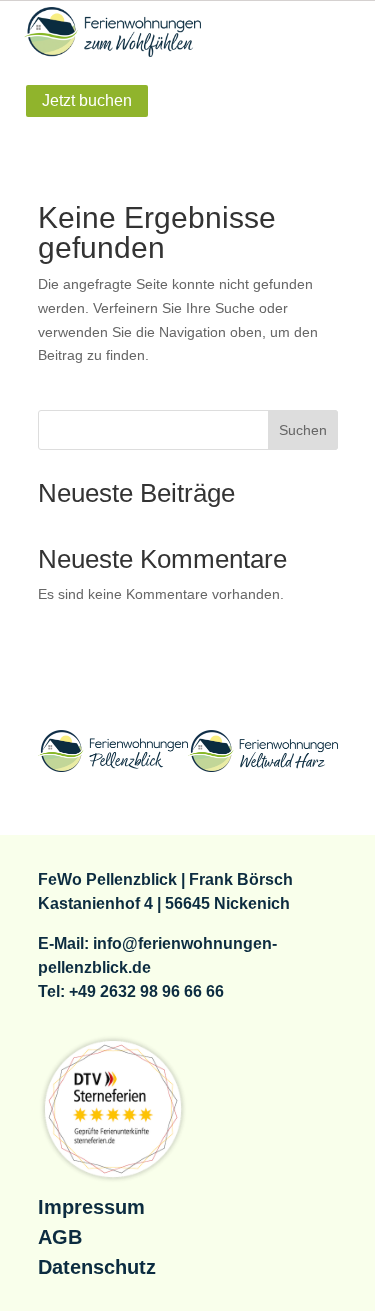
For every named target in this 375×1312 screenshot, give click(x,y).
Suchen (303, 430)
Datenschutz (97, 1267)
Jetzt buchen (87, 100)
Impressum (91, 1207)
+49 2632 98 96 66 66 (146, 991)
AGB (60, 1237)
